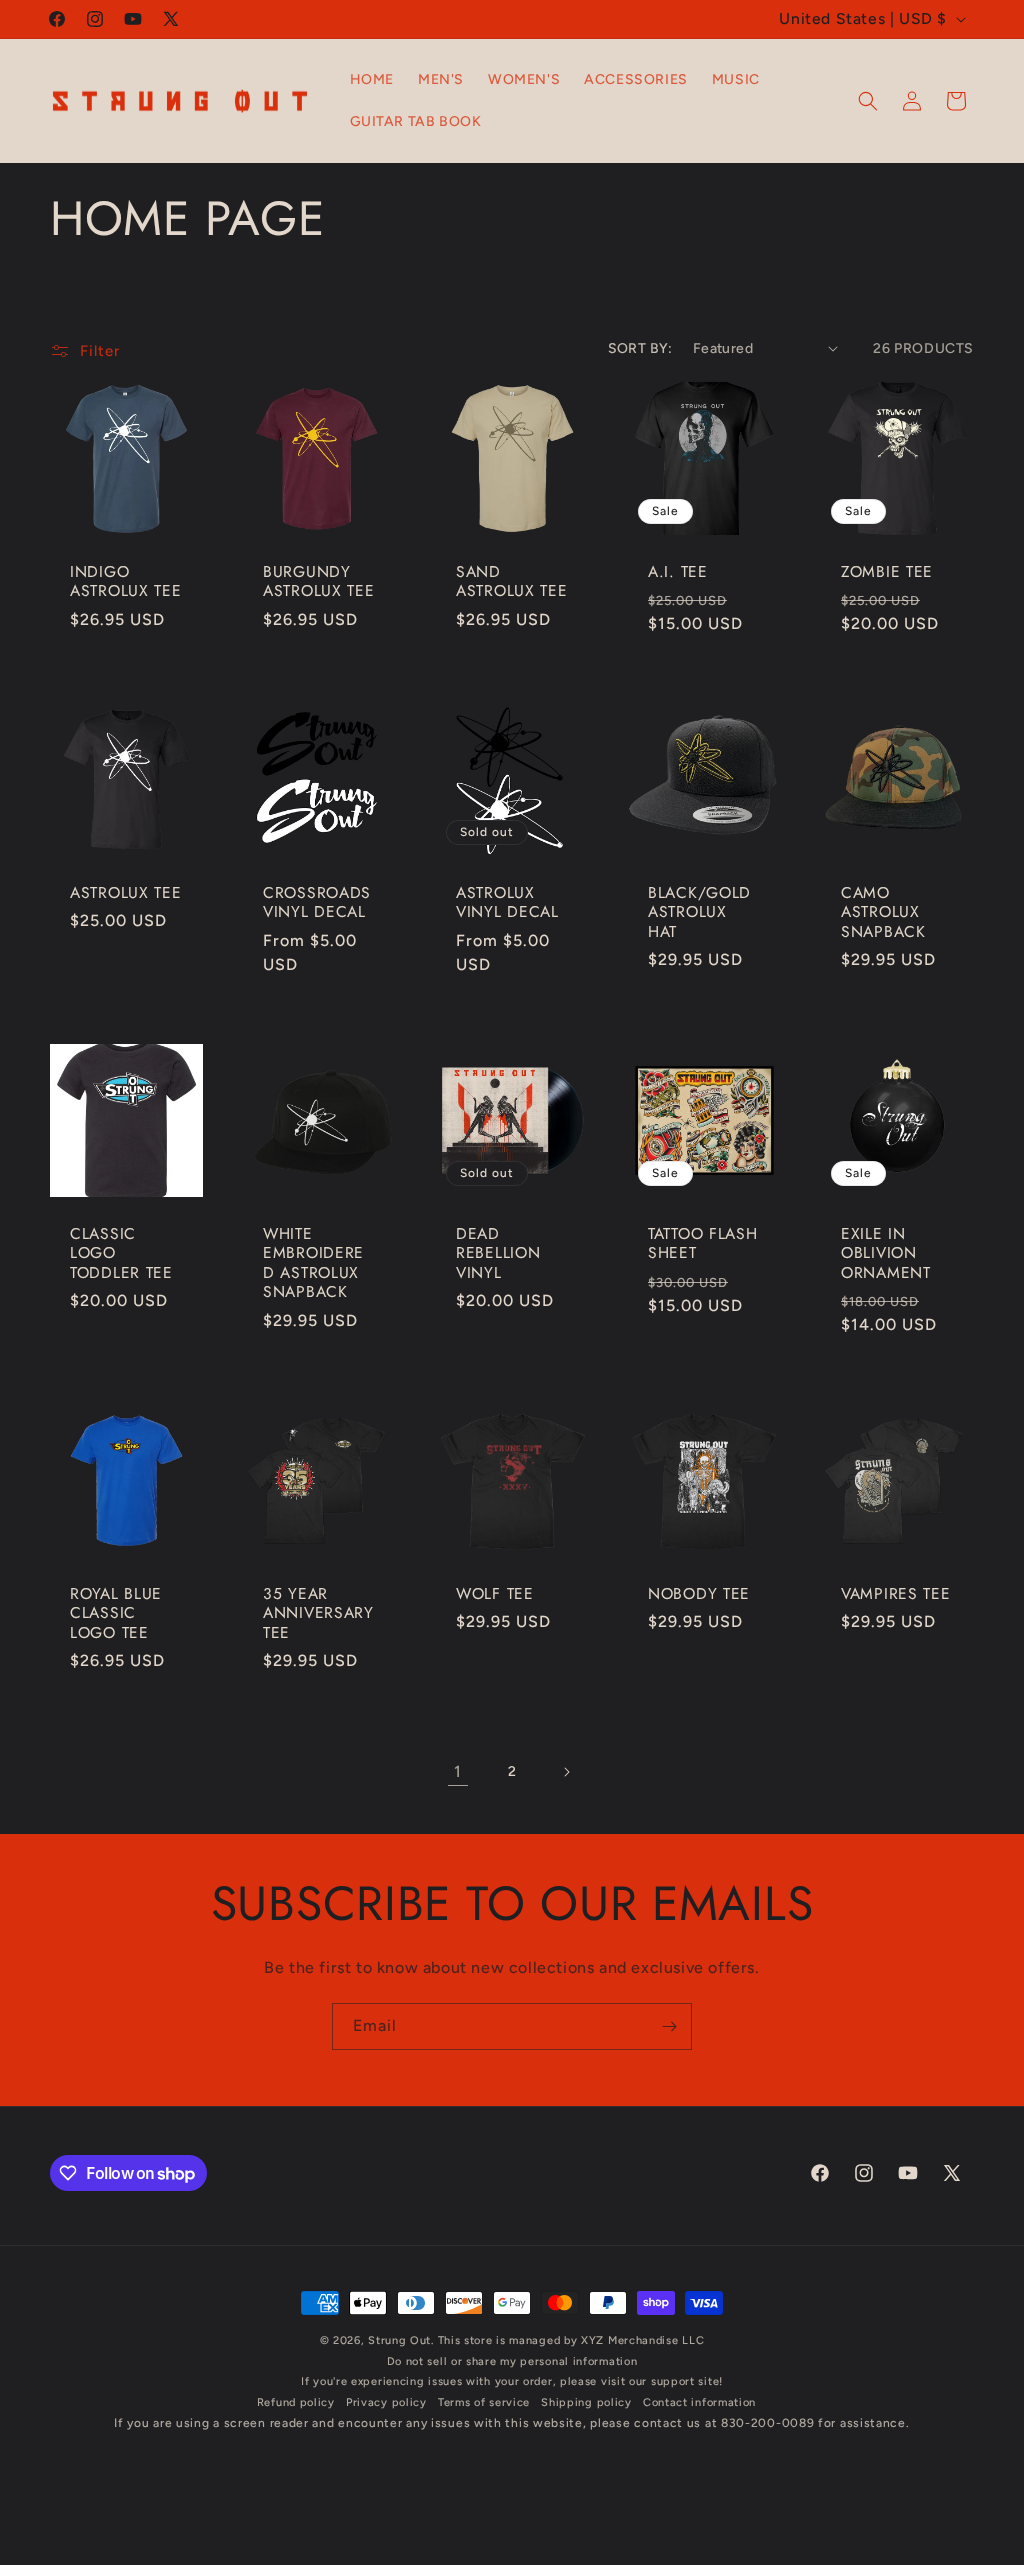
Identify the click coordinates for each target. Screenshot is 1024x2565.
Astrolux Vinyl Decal (507, 902)
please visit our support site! (641, 2381)
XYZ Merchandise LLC (642, 2340)
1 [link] (458, 1771)
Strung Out (399, 2340)
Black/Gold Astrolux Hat (699, 912)
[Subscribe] (669, 2026)
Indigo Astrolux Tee (126, 580)
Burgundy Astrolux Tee (319, 580)
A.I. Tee (678, 570)
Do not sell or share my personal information (512, 2361)
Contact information (699, 2402)
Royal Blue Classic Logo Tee (116, 1613)
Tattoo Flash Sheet (703, 1242)
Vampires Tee (896, 1593)
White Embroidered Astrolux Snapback (313, 1262)
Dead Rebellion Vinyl (498, 1252)
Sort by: (640, 348)
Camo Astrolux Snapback (883, 912)
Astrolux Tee (126, 892)
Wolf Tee (495, 1593)
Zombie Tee (887, 570)
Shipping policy (586, 2402)
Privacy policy (386, 2402)
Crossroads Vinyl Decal (317, 902)
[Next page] (566, 1772)
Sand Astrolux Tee (512, 580)
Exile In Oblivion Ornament (886, 1252)
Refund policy (296, 2402)
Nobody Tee (699, 1593)
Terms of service (484, 2402)
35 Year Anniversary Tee (318, 1613)
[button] (868, 101)
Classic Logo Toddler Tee (121, 1252)
